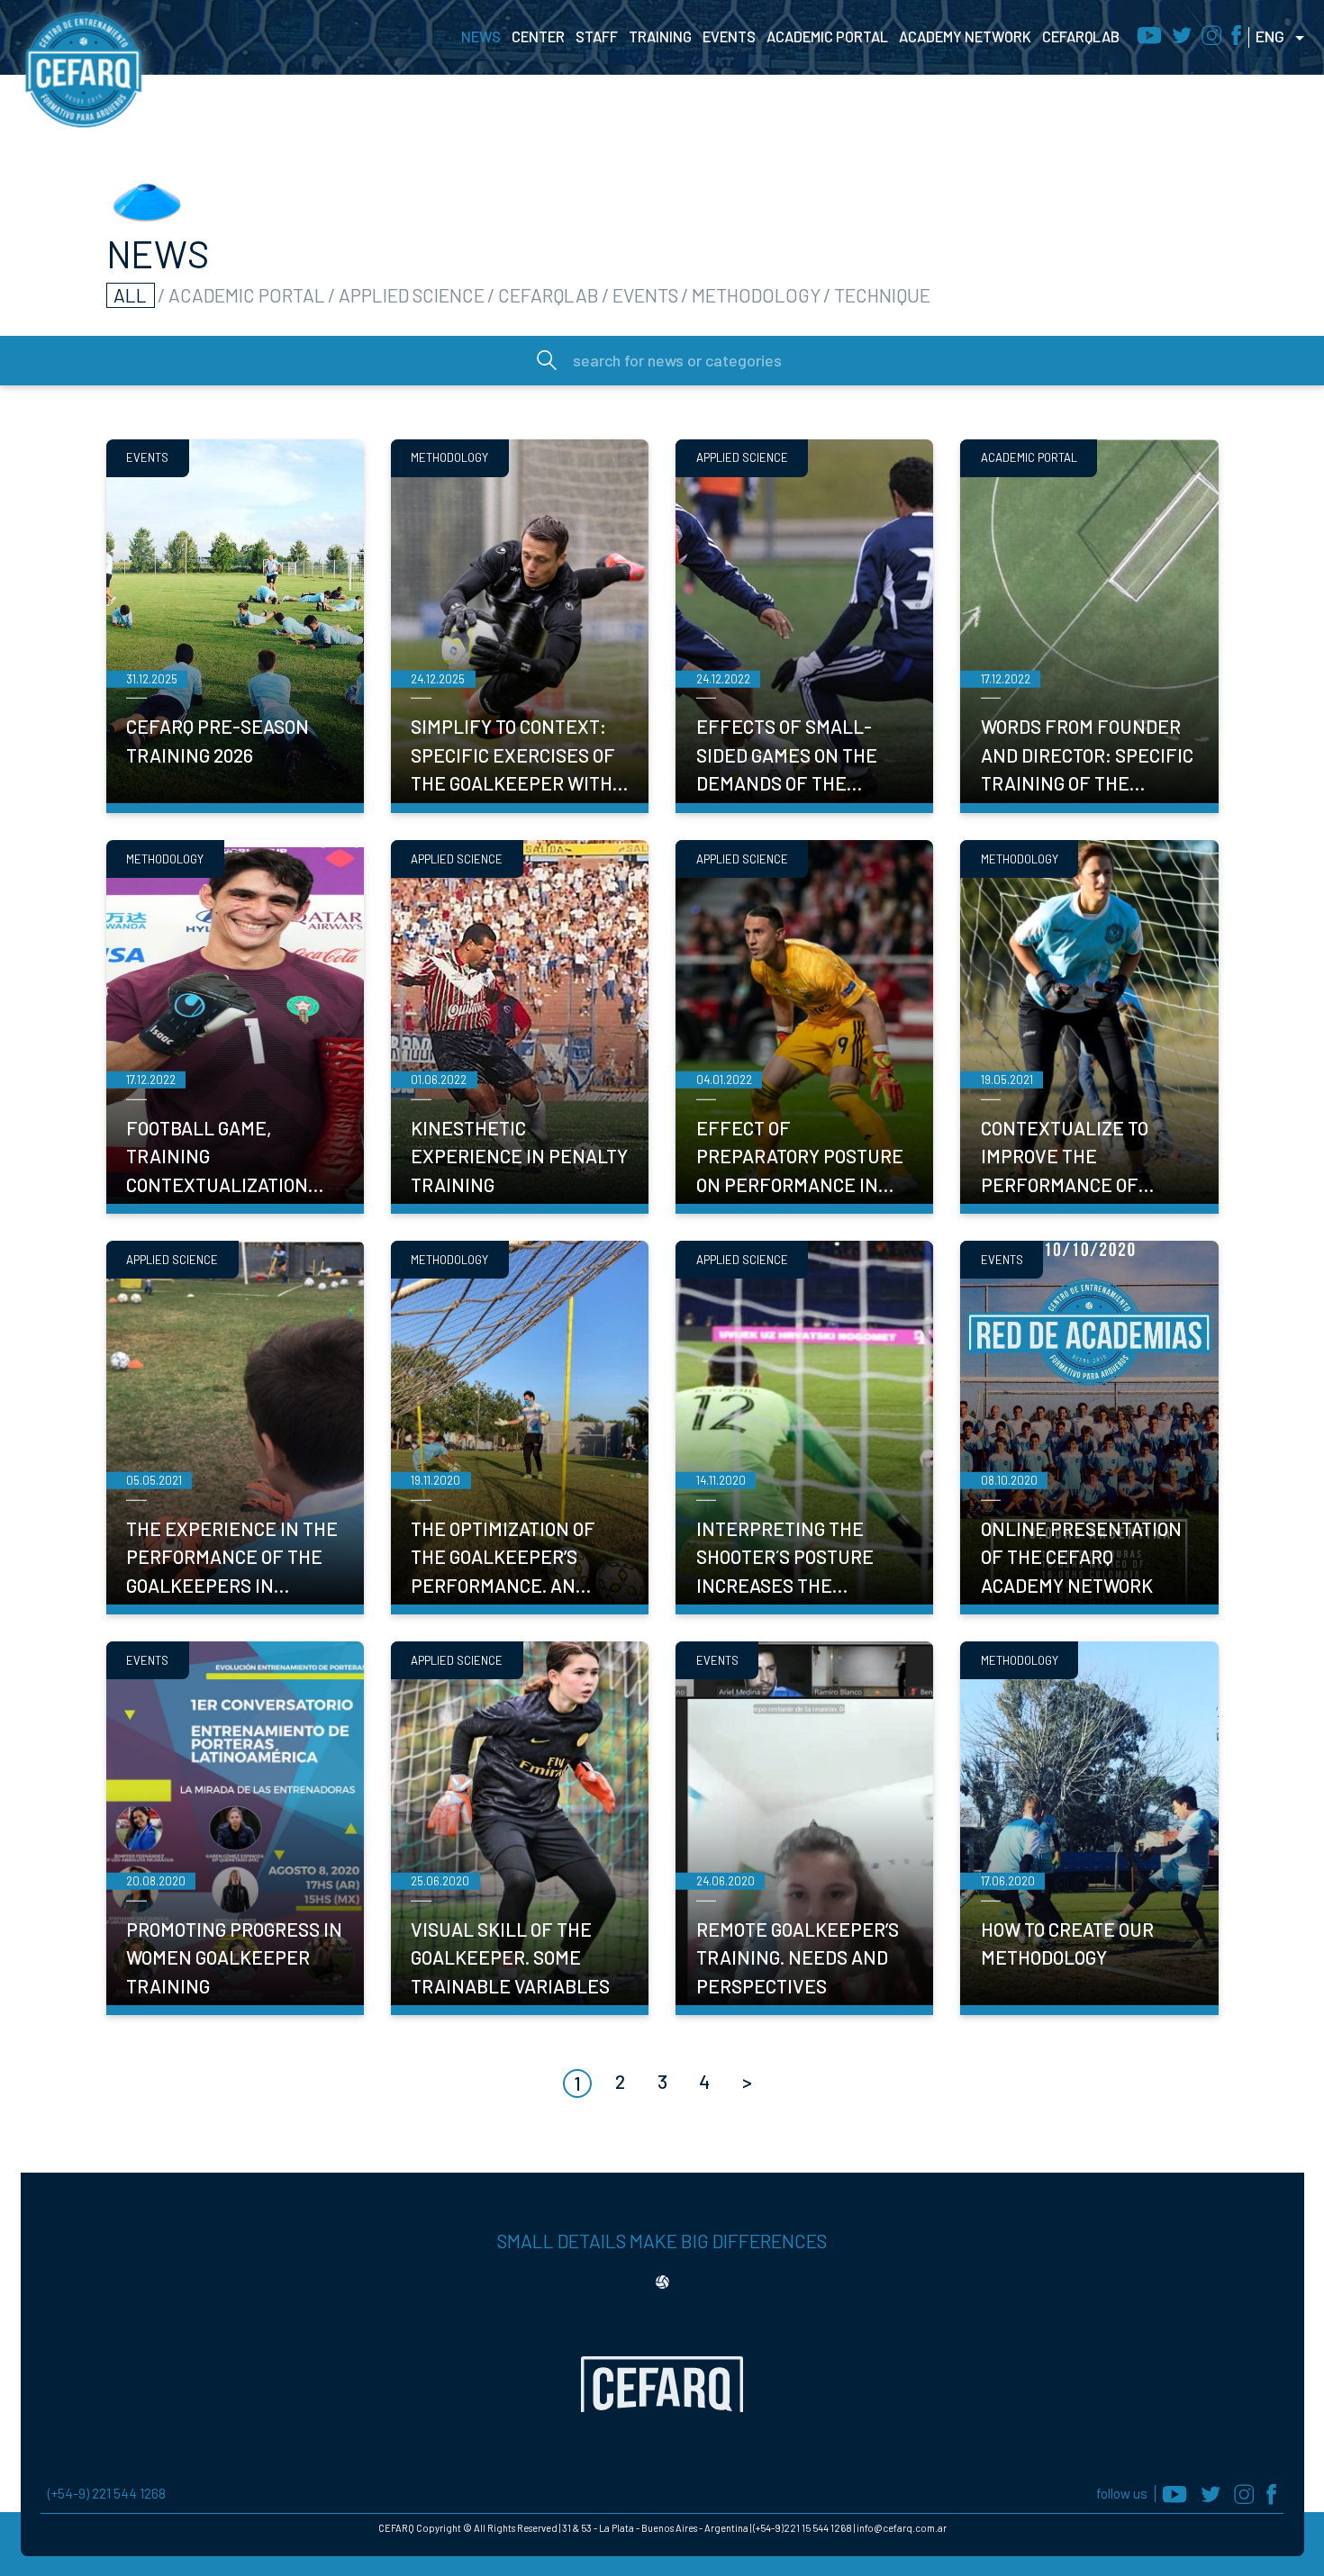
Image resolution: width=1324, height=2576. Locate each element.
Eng (1270, 36)
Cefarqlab (1081, 36)
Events (729, 36)
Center (538, 36)
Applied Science (412, 295)
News (481, 36)
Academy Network (965, 36)
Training (660, 36)
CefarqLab (549, 295)
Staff (597, 36)
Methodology (756, 295)
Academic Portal (827, 36)
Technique (882, 295)
